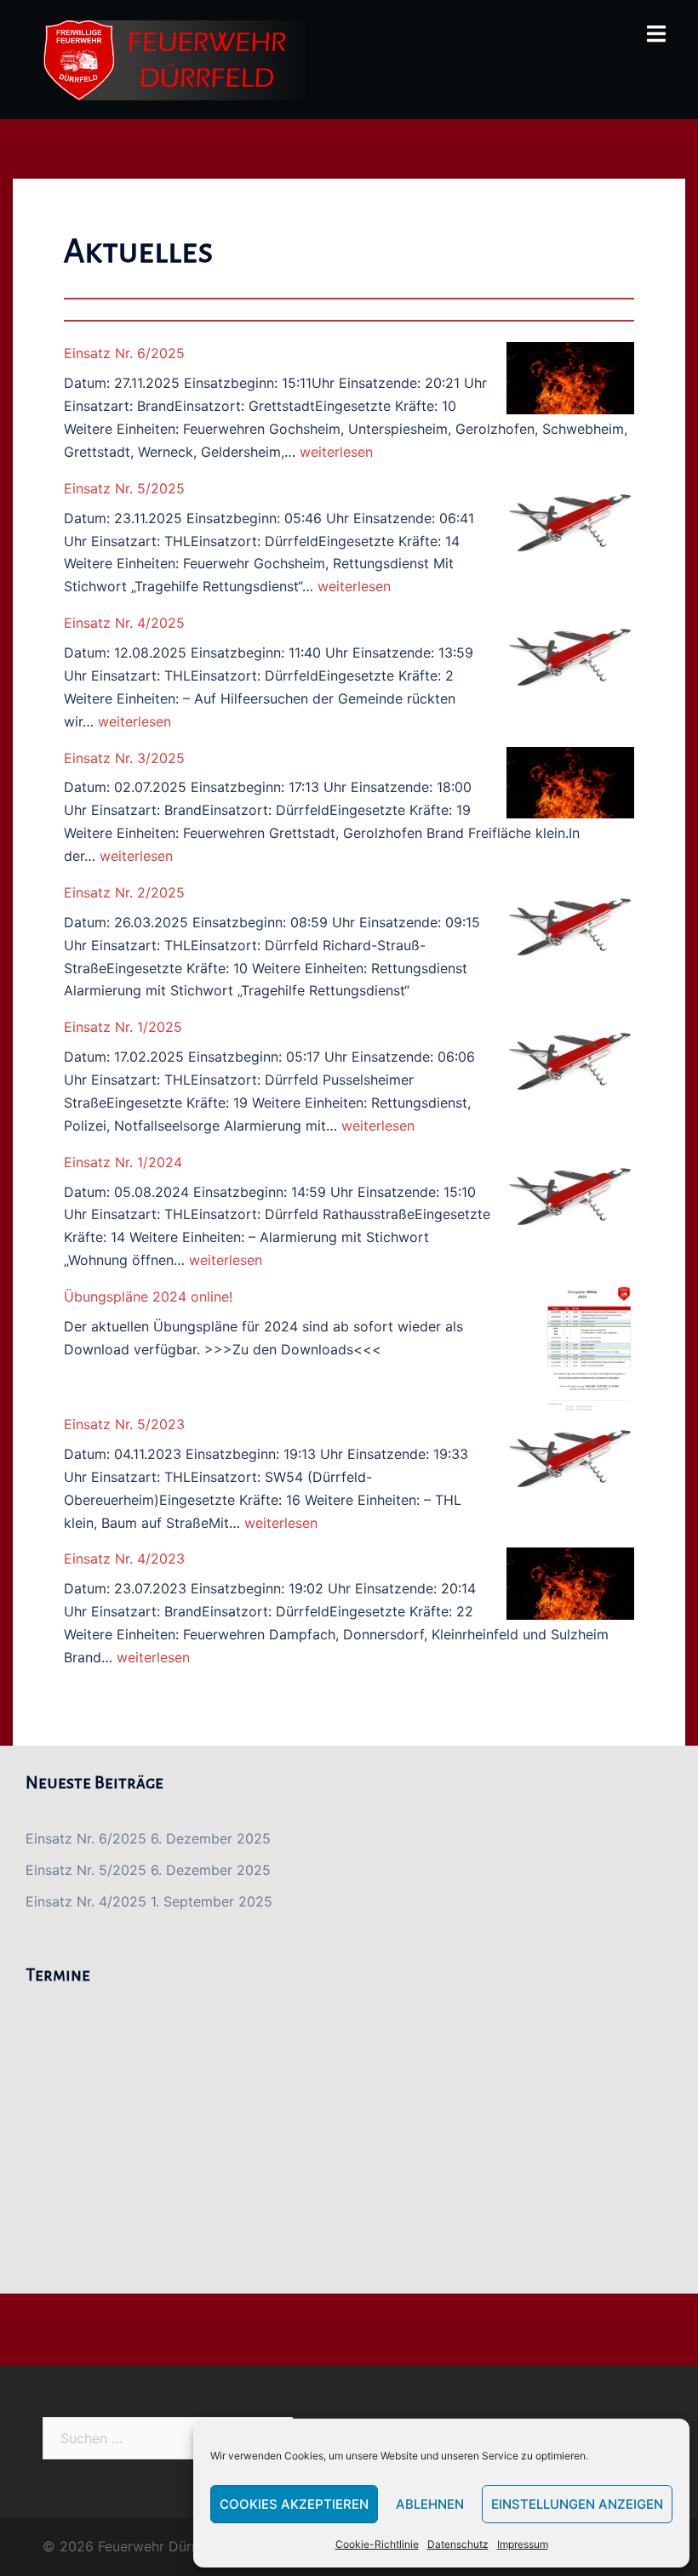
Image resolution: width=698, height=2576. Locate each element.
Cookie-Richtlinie (377, 2544)
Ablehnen (430, 2504)
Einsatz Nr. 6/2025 (124, 353)
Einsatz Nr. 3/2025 (124, 758)
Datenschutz (458, 2544)
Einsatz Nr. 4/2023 (124, 1559)
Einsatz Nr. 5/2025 (124, 488)
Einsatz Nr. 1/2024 (123, 1162)
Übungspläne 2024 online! (148, 1297)
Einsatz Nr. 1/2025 (123, 1027)
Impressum (523, 2544)
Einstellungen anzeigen (577, 2504)
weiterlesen (336, 452)
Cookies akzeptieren (294, 2504)
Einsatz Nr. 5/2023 (124, 1424)
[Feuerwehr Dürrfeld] (176, 58)
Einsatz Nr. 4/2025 (124, 623)
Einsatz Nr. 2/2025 (124, 892)
